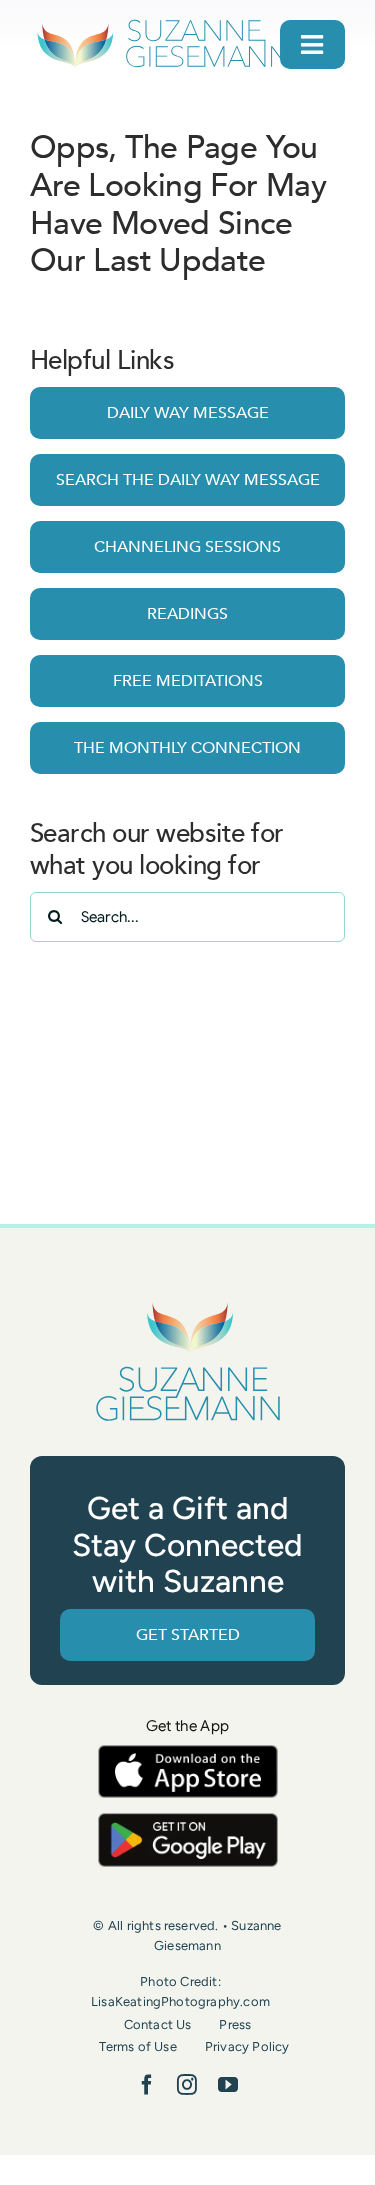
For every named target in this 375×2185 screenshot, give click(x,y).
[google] (188, 1822)
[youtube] (228, 2085)
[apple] (188, 1754)
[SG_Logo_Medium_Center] (188, 1303)
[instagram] (187, 2085)
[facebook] (147, 2085)
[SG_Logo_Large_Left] (162, 24)
